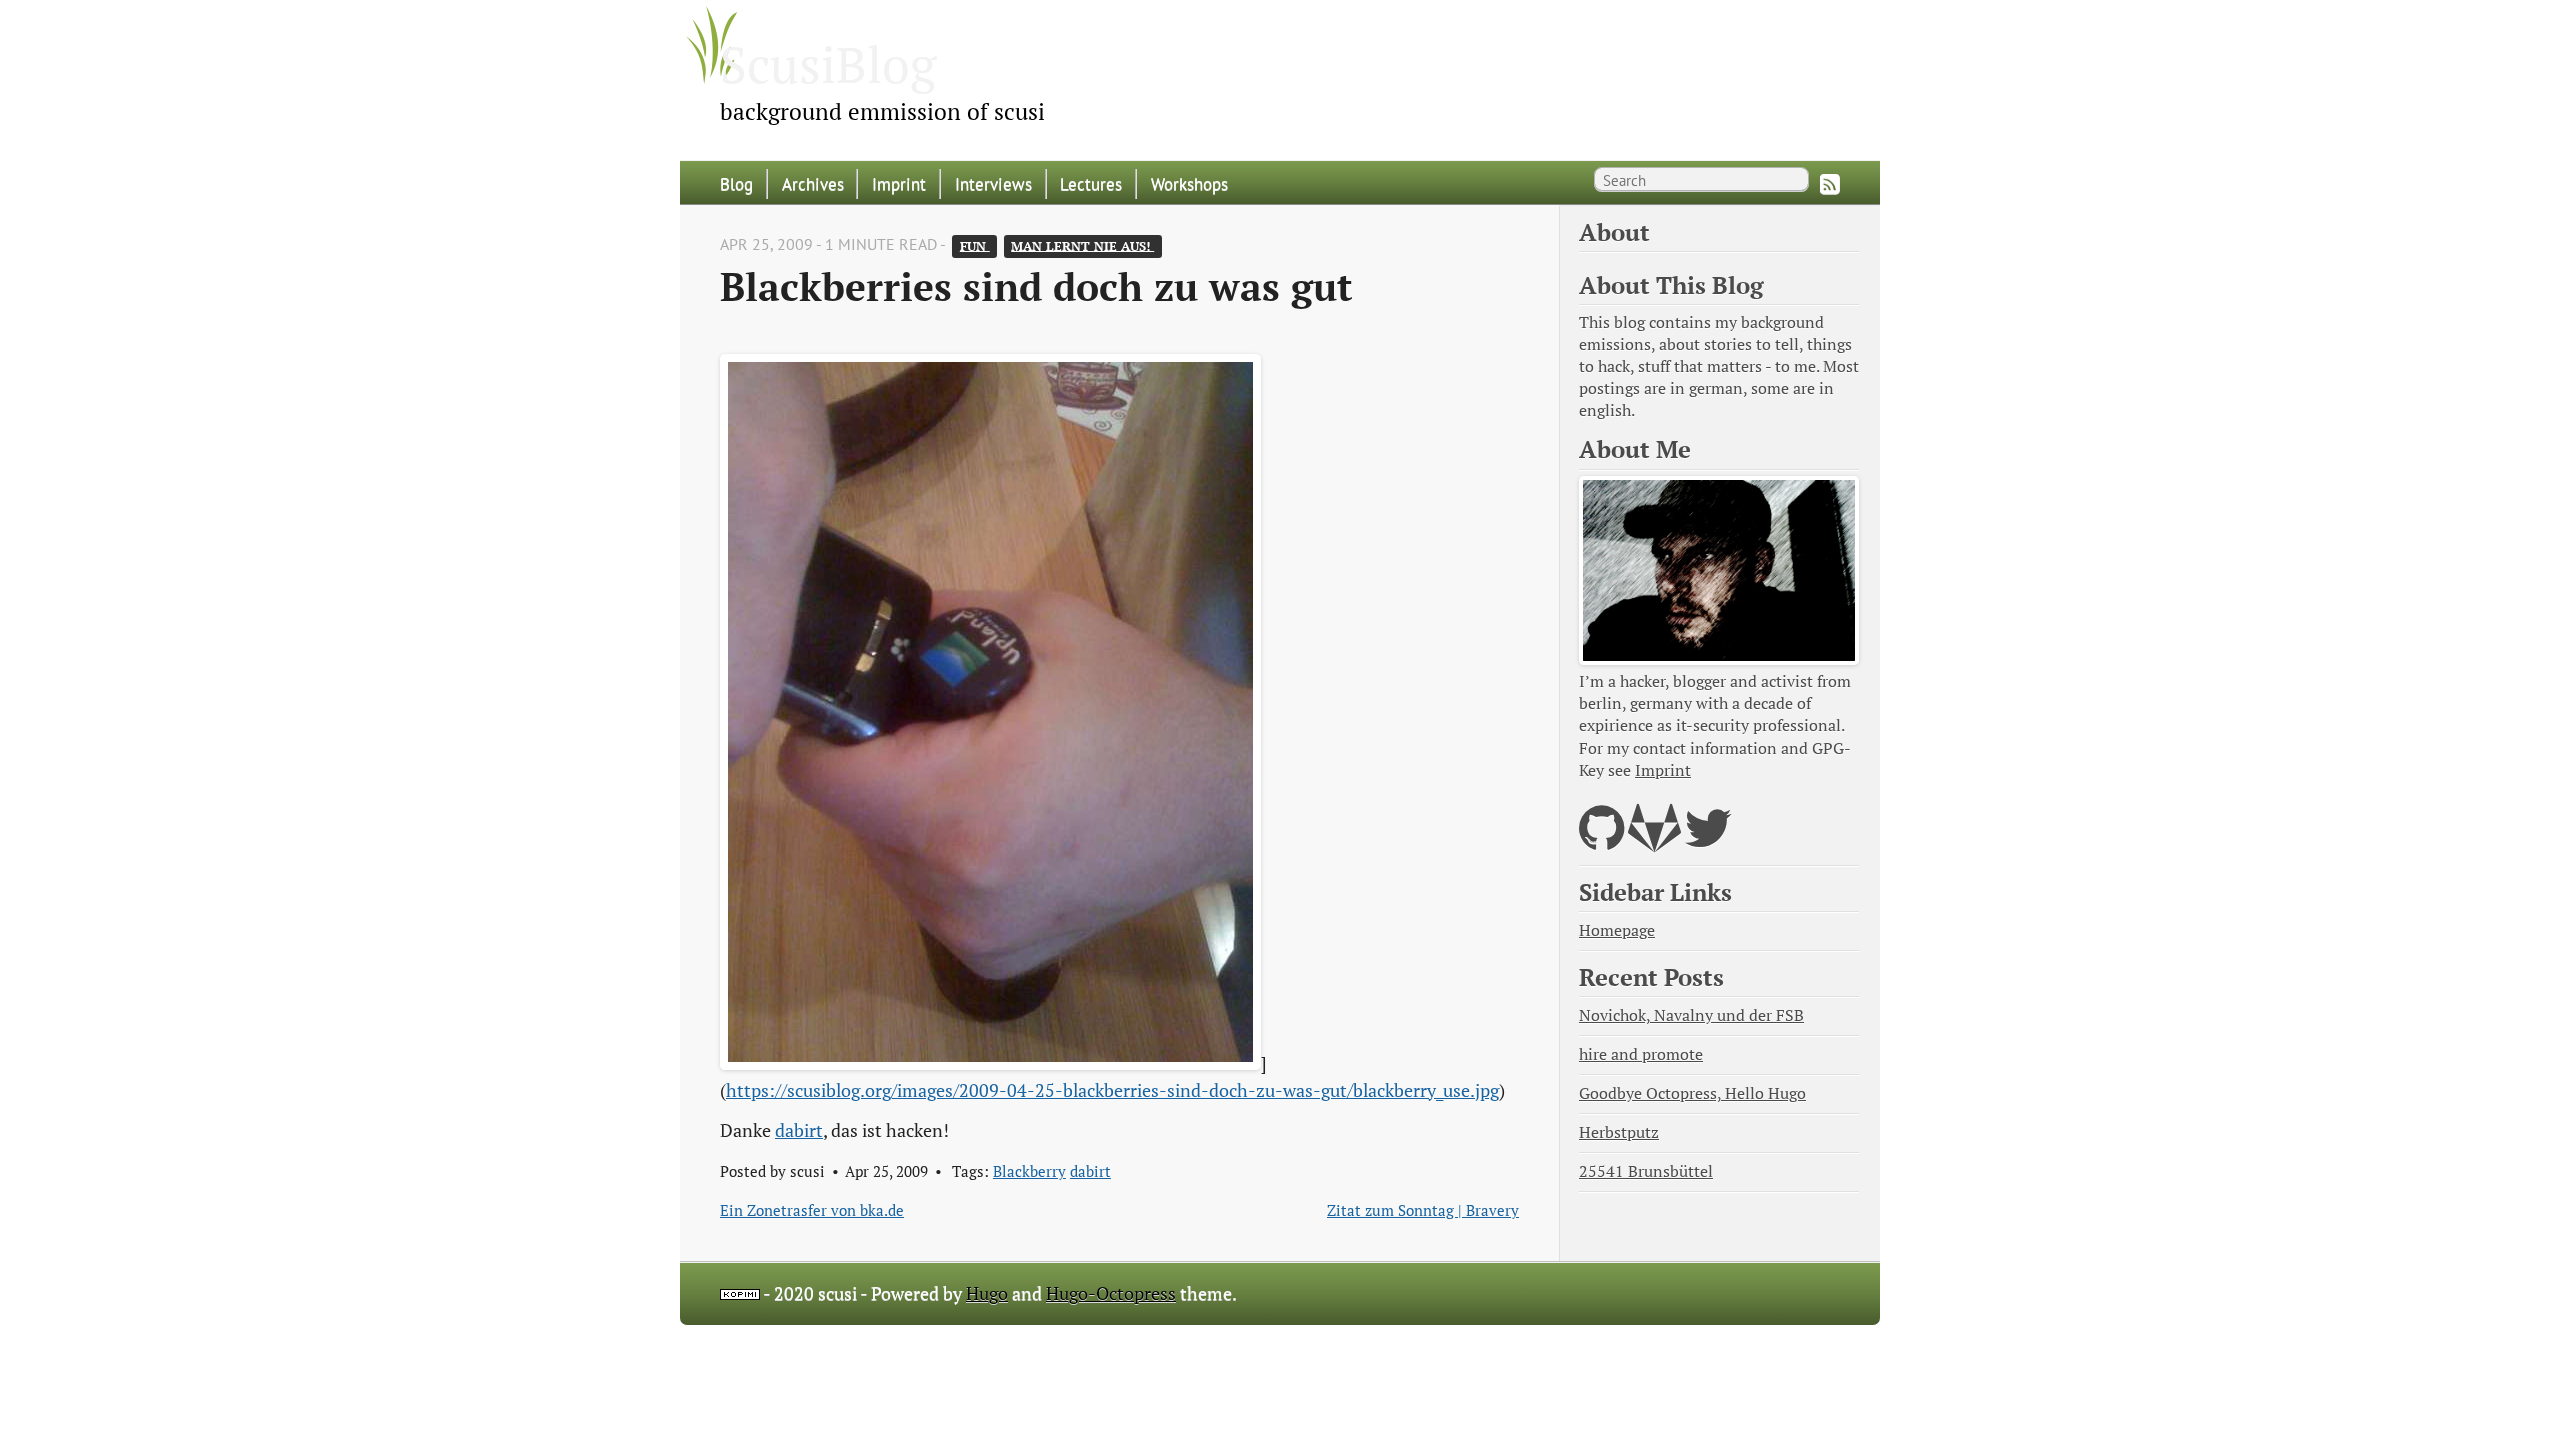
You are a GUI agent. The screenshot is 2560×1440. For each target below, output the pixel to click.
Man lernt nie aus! (1082, 245)
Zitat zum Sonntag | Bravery (1423, 1210)
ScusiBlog (828, 64)
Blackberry (1029, 1171)
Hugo (987, 1293)
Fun (975, 245)
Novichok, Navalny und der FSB (1691, 1015)
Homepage (1617, 930)
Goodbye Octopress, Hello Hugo (1692, 1093)
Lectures (1091, 183)
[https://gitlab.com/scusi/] (1654, 840)
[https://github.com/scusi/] (1601, 840)
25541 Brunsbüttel (1646, 1171)
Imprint (899, 183)
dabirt (799, 1130)
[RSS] (1830, 184)
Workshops (1189, 183)
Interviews (993, 183)
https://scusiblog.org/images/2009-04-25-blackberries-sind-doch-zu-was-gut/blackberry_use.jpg (1112, 1090)
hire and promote (1641, 1054)
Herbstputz (1619, 1132)
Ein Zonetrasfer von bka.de (812, 1210)
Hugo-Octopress (1111, 1293)
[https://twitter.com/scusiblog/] (1708, 840)
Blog (736, 183)
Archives (813, 183)
